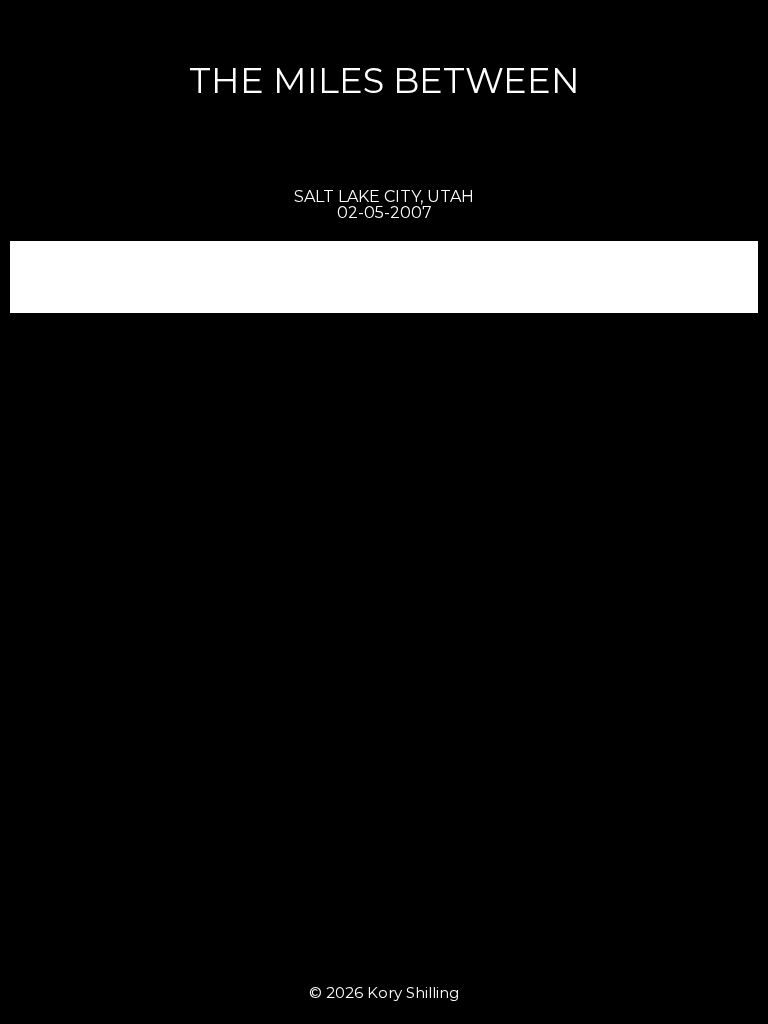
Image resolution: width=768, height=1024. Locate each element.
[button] (733, 26)
